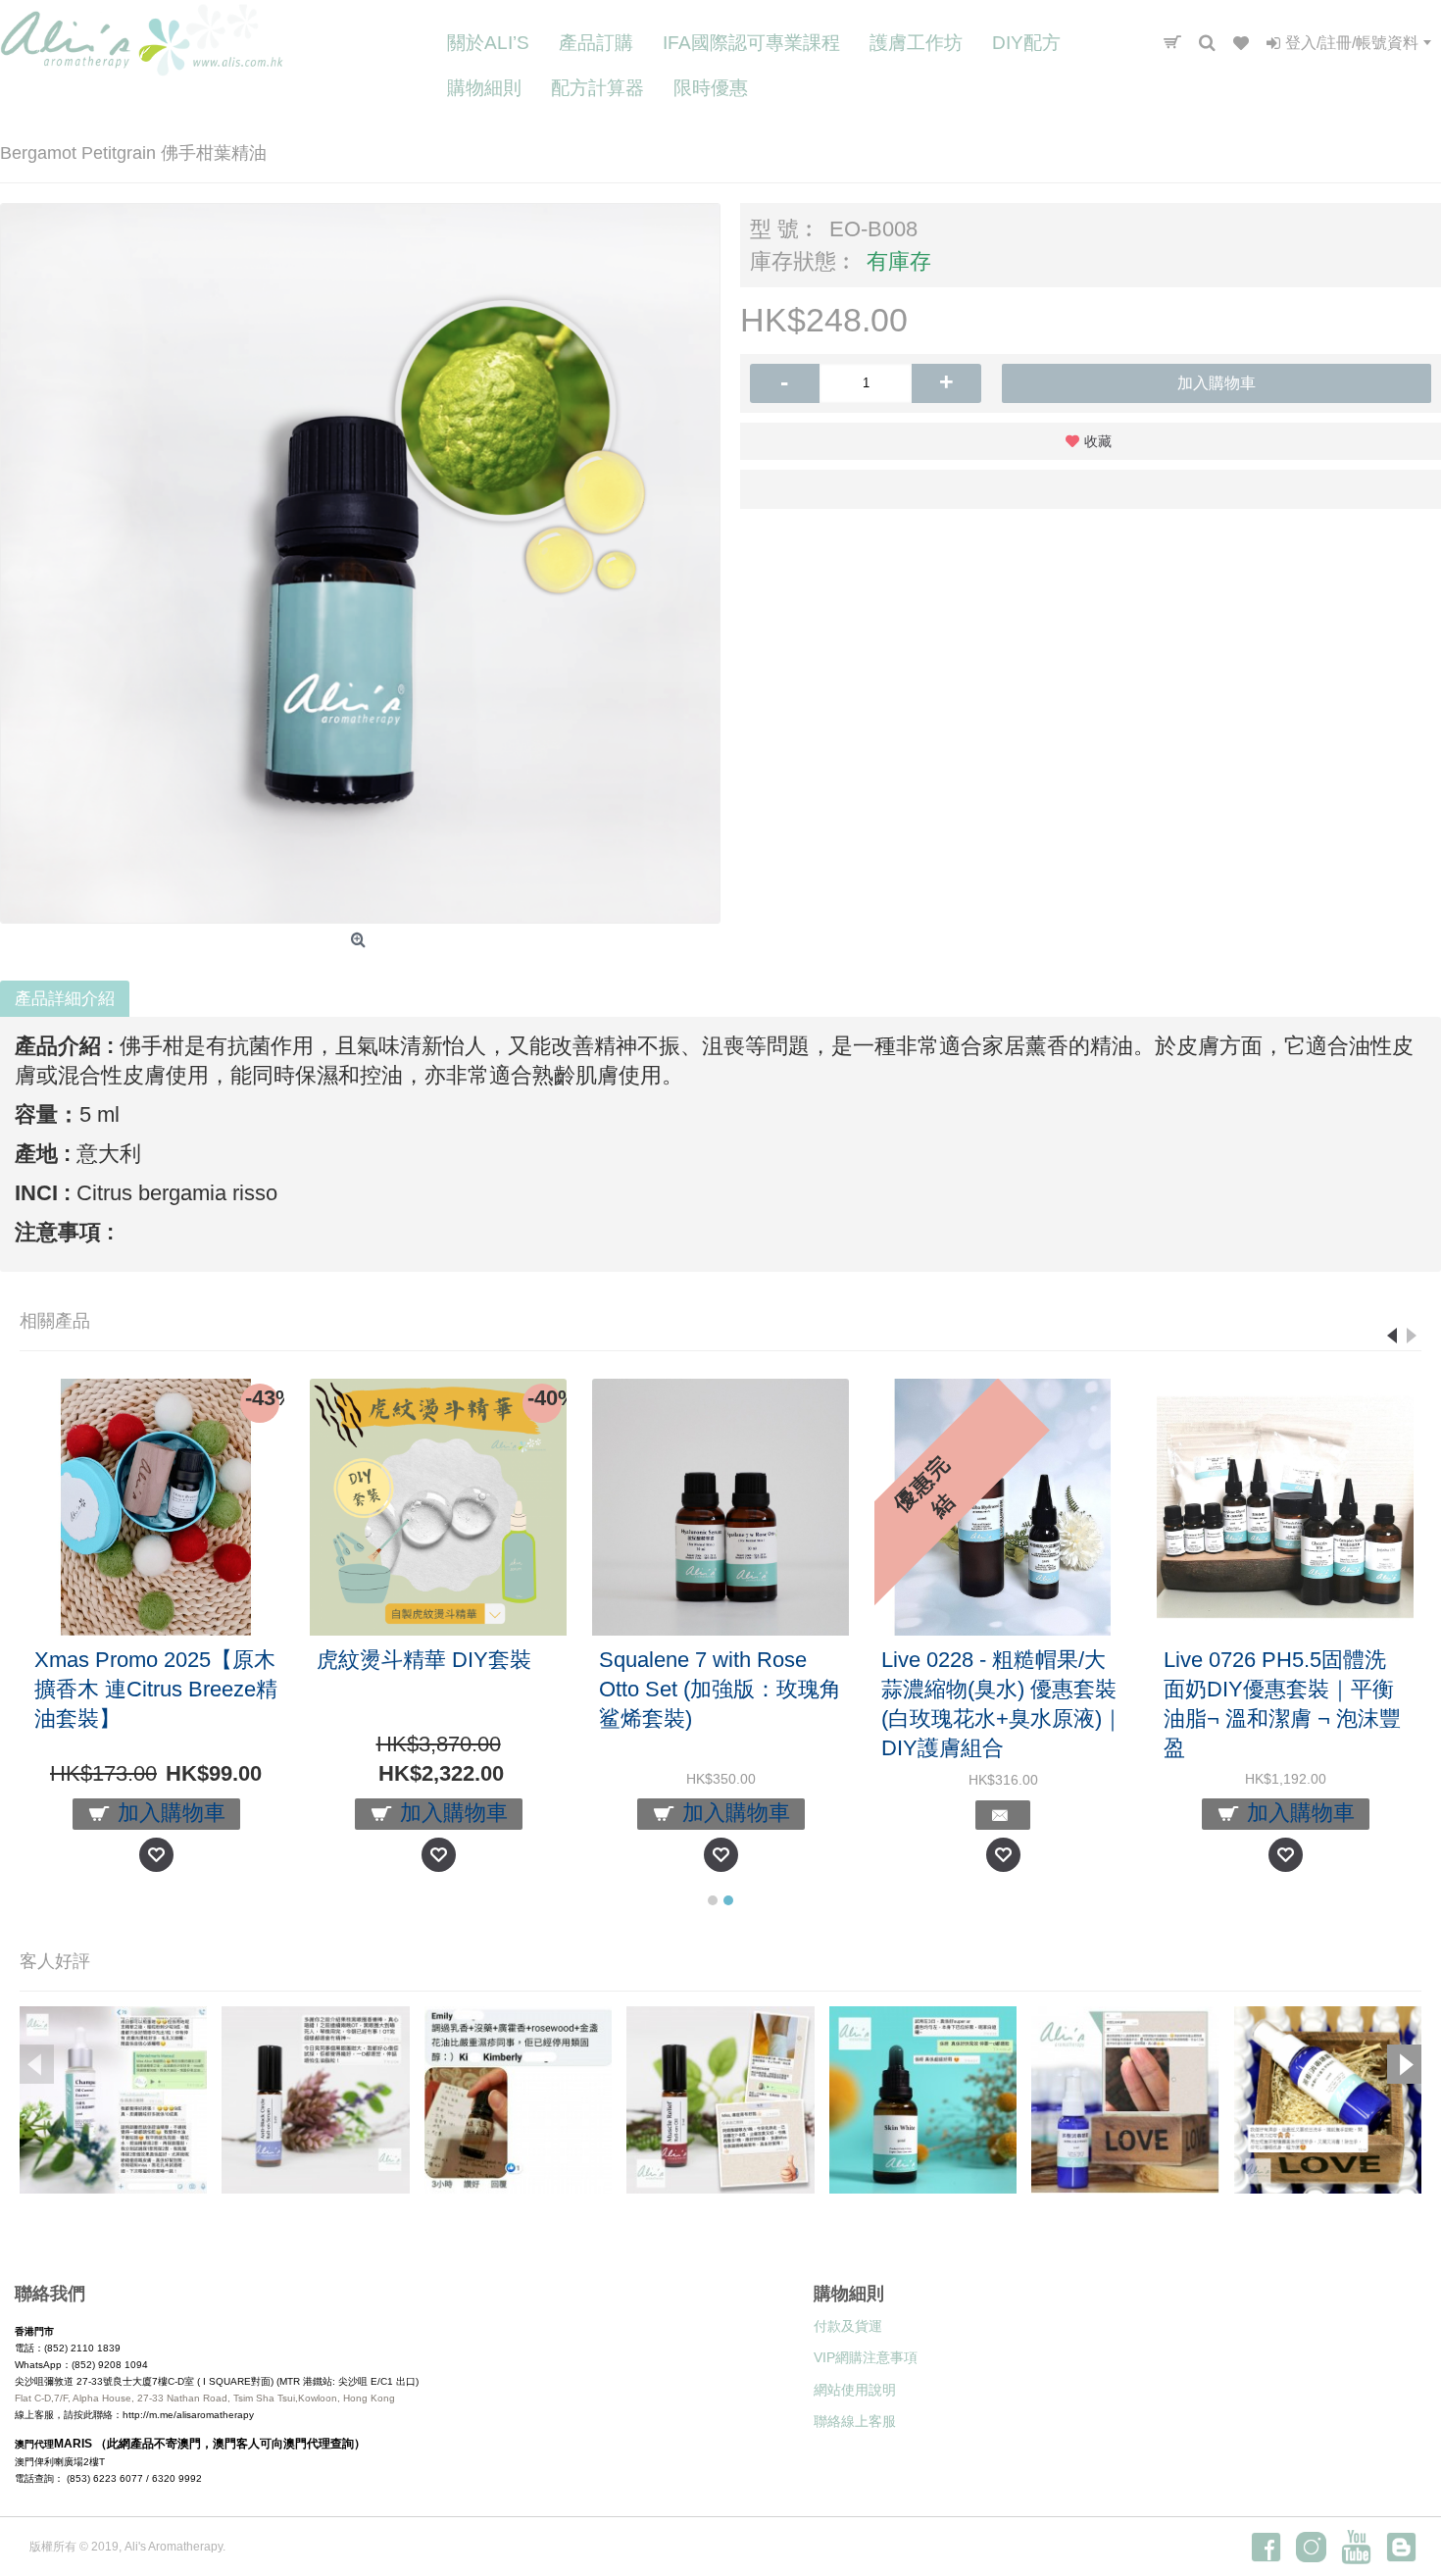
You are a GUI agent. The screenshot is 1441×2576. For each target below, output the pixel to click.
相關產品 (55, 1321)
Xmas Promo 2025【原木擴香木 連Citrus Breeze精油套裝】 (156, 1689)
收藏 (1098, 441)
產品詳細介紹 (65, 999)
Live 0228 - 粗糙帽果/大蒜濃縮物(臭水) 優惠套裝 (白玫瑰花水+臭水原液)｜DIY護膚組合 (1002, 1704)
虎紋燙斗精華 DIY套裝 (424, 1660)
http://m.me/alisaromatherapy (188, 2415)
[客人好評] (113, 2100)
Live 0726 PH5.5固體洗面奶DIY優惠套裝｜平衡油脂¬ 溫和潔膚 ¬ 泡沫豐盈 (1282, 1704)
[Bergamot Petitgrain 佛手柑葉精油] (360, 563)
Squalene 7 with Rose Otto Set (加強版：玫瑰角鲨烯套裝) (720, 1689)
